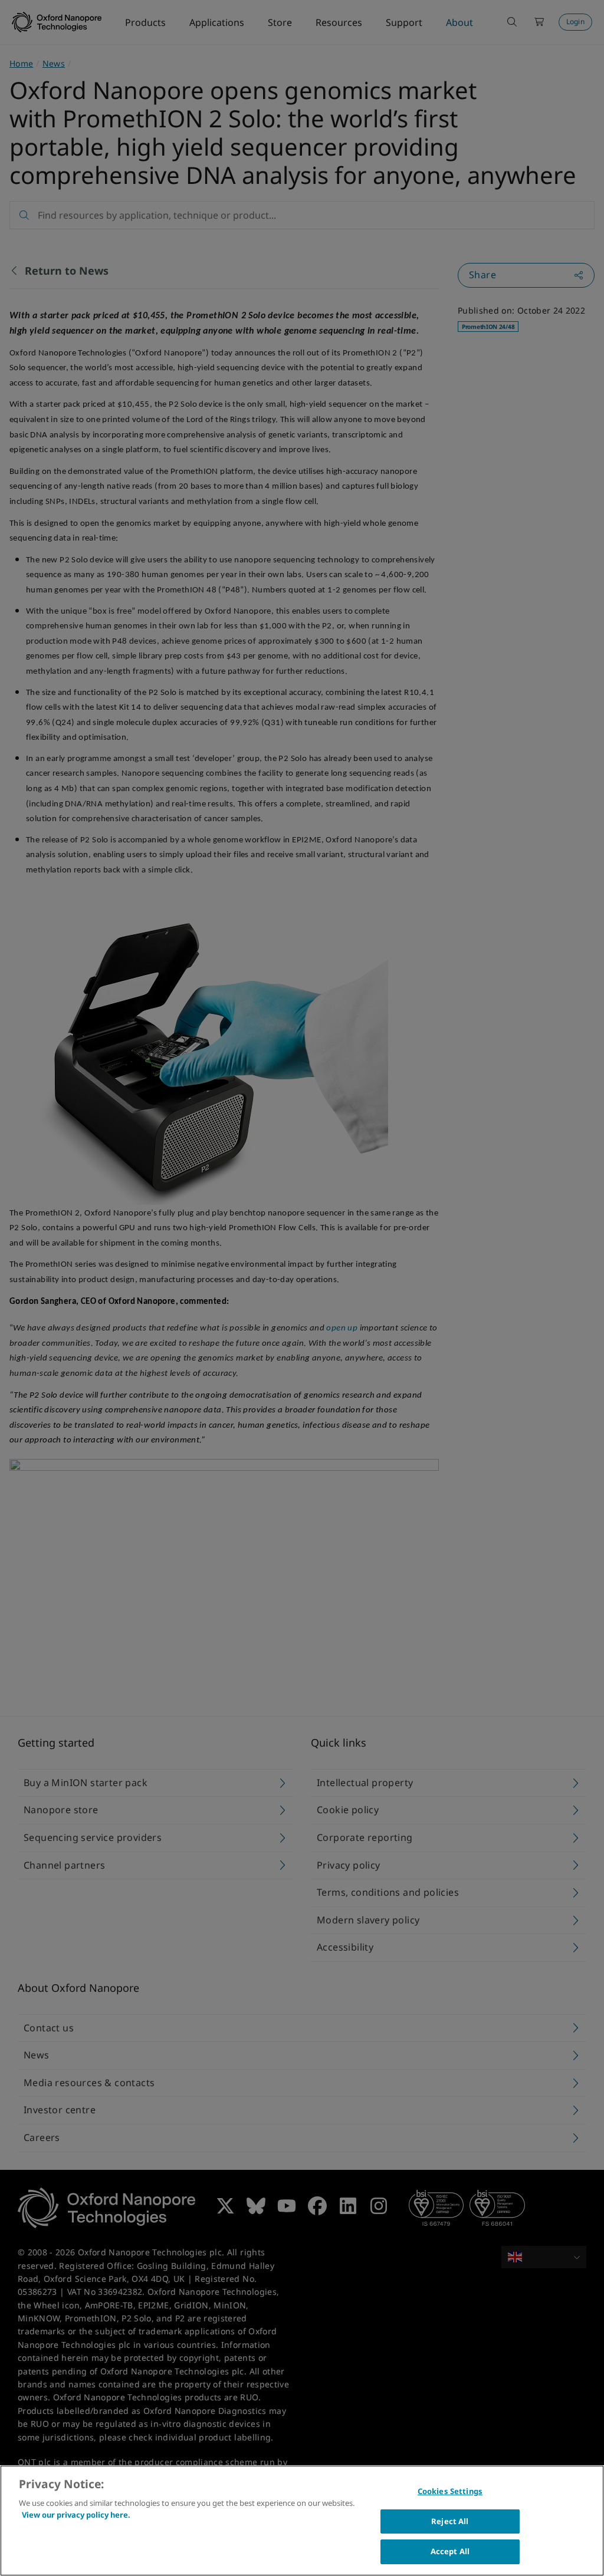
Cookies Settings (450, 2491)
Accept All (450, 2551)
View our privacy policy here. (76, 2515)
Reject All (450, 2521)
